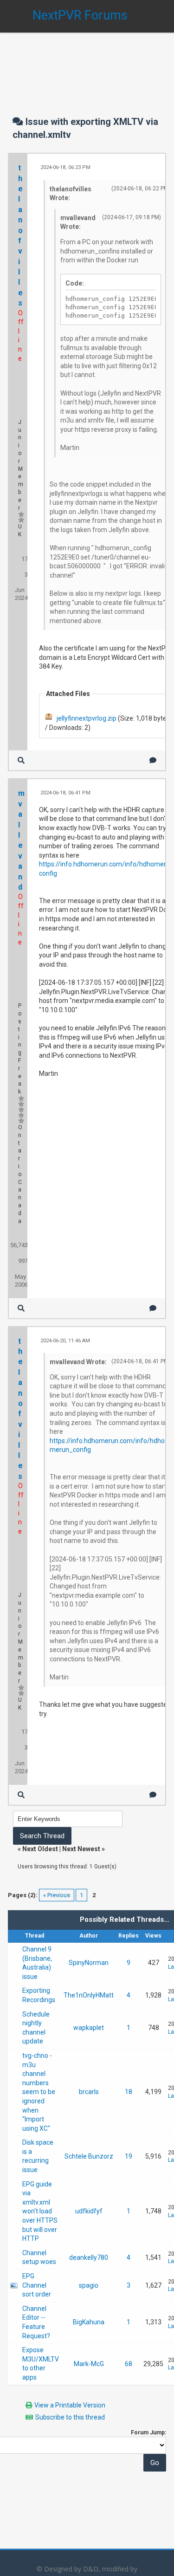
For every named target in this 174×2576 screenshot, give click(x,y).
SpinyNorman (89, 1963)
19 (129, 2156)
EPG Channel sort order (37, 2285)
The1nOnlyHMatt (89, 1995)
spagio (89, 2285)
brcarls (89, 2092)
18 (129, 2092)
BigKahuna (89, 2322)
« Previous (57, 1895)
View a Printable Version (70, 2405)
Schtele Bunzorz (89, 2156)
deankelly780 (89, 2257)
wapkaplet (89, 2028)
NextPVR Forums (80, 15)
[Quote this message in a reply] (153, 760)
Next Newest (81, 1849)
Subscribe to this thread (70, 2417)
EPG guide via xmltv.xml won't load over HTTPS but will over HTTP (40, 2212)
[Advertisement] (87, 65)
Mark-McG (89, 2364)
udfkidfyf (89, 2211)
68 (129, 2364)
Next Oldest (40, 1849)
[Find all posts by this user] (21, 760)
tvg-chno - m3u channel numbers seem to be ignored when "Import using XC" (39, 2092)
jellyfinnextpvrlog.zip (87, 718)
